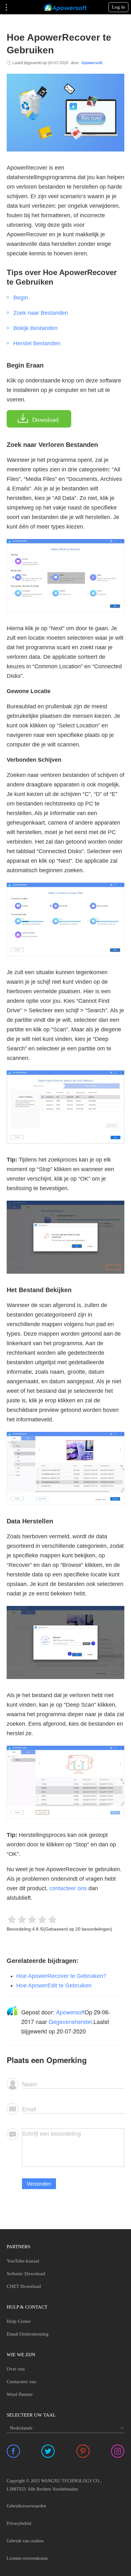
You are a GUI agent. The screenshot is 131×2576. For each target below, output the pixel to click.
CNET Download (24, 2286)
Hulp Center (19, 2321)
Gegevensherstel (70, 2021)
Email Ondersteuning (28, 2334)
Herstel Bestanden (37, 343)
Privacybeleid (19, 2523)
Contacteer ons (21, 2382)
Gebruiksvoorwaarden (26, 2506)
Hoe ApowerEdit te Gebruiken (54, 1986)
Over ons (16, 2369)
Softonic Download (26, 2274)
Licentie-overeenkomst (27, 2558)
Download (45, 420)
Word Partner (20, 2394)
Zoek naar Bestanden (41, 313)
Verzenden (39, 2184)
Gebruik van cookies (25, 2541)
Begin (21, 298)
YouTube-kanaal (23, 2261)
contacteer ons (68, 1888)
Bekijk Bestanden (35, 328)
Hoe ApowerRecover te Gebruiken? (61, 1976)
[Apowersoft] (65, 7)
